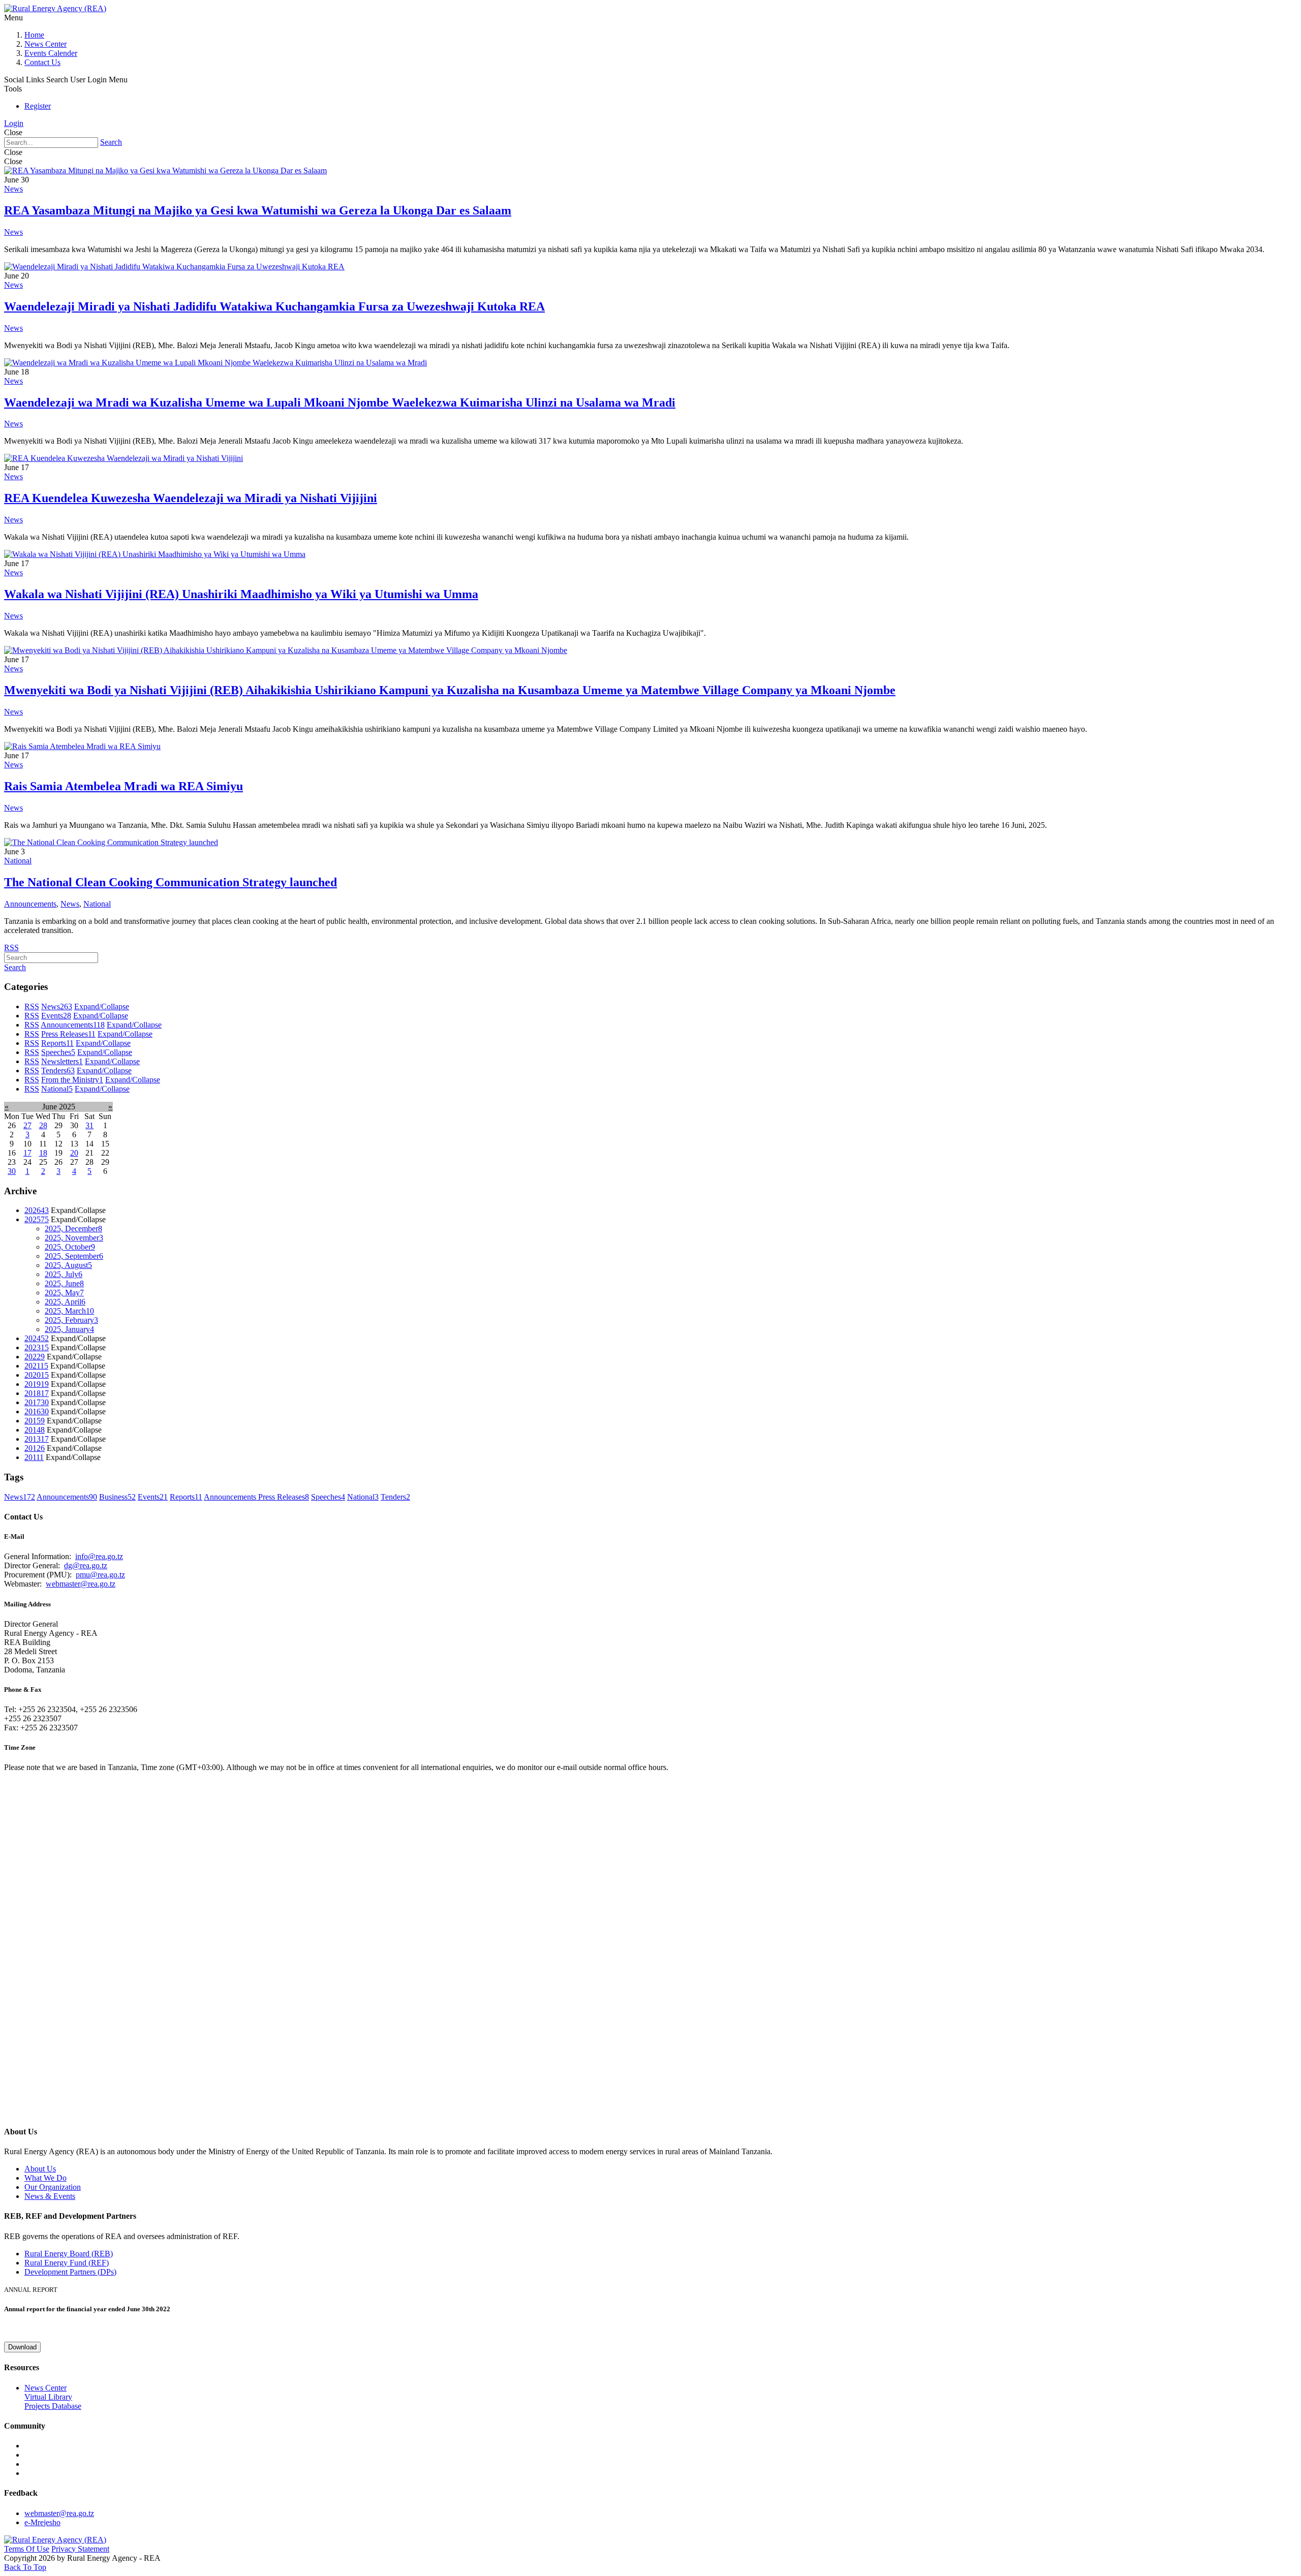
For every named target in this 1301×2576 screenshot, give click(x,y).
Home (34, 35)
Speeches (58, 1052)
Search (111, 142)
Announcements (30, 904)
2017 (37, 1402)
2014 (35, 1430)
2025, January (69, 1329)
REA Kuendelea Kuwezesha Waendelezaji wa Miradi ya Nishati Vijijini (191, 498)
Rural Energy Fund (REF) (67, 2263)
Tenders (58, 1070)
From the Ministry (72, 1080)
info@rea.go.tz (99, 1556)
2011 (34, 1457)
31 (89, 1125)
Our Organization (53, 2187)
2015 (35, 1421)
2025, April (65, 1302)
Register (38, 106)
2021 (36, 1366)
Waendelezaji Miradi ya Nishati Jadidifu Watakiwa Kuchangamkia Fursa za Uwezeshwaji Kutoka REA (274, 306)
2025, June (64, 1283)
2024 (37, 1338)
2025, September (74, 1256)
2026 (37, 1210)
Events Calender (51, 53)
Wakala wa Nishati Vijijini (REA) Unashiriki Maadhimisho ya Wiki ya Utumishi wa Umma (241, 594)
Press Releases (68, 1034)
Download (22, 2347)
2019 (37, 1384)
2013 (37, 1439)
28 (43, 1125)
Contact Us (42, 62)
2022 (35, 1357)
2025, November (74, 1238)
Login (14, 123)
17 (27, 1153)
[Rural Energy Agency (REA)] (55, 8)
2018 (37, 1393)
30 (12, 1171)
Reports (57, 1043)
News (13, 189)
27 (27, 1125)
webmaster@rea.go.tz (81, 1584)
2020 (37, 1375)
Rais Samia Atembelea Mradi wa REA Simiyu (123, 786)
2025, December (73, 1229)
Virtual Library (48, 2397)
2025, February (71, 1320)
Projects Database (53, 2406)
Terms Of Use (27, 2549)
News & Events (50, 2196)
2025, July (64, 1274)
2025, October (70, 1247)
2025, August (68, 1265)
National (18, 861)
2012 (35, 1448)
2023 (37, 1347)
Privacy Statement (80, 2549)
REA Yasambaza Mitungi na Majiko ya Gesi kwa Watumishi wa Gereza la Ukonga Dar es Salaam (258, 210)
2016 (37, 1411)
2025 (37, 1219)
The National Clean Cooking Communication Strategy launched (171, 882)
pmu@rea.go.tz (100, 1575)
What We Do (45, 2178)
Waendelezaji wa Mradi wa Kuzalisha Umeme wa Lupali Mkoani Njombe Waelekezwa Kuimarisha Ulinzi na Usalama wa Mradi (340, 402)
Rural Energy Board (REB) (69, 2254)
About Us (40, 2169)
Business (117, 1497)
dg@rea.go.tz (86, 1565)
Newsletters (62, 1061)
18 (43, 1153)
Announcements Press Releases (256, 1497)
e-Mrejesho (42, 2522)
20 (74, 1153)
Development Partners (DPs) (70, 2272)
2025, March (69, 1311)
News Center (45, 44)
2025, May (64, 1293)
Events (56, 1016)
